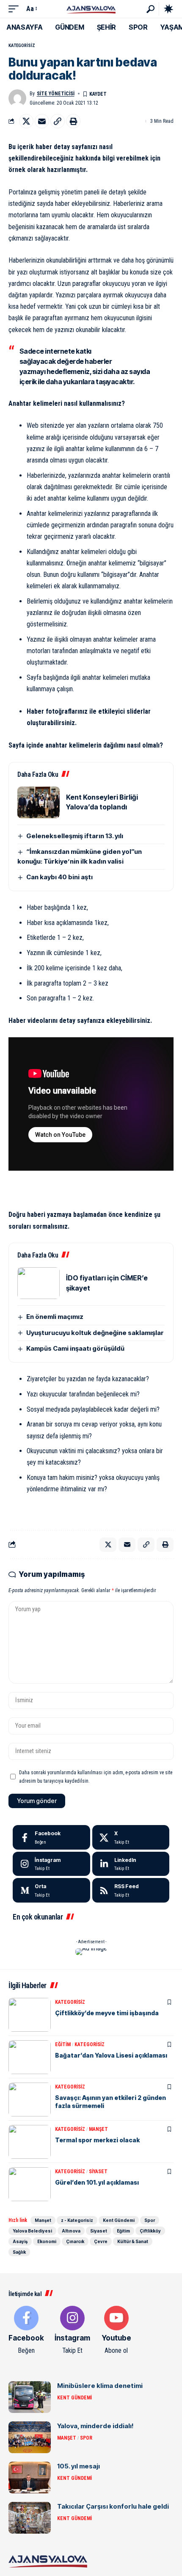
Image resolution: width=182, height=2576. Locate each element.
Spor (150, 2220)
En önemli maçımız (55, 1317)
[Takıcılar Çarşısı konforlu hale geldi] (30, 2518)
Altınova (71, 2231)
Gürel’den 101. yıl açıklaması (97, 2182)
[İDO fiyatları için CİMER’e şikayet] (39, 1283)
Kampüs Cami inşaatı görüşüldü (75, 1348)
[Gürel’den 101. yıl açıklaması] (30, 2184)
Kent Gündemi (119, 2220)
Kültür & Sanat (133, 2241)
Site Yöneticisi (56, 94)
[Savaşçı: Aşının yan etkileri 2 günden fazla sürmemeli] (30, 2100)
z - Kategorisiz (77, 2220)
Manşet (98, 2129)
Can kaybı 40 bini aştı (59, 877)
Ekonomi (47, 2241)
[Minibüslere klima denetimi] (30, 2397)
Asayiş (20, 2241)
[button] (16, 9)
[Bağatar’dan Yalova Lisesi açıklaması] (30, 2057)
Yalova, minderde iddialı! (95, 2426)
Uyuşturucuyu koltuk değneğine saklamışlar (95, 1333)
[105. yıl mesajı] (30, 2478)
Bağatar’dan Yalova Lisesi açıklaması (111, 2055)
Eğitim (63, 2044)
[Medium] (51, 1890)
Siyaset (98, 2172)
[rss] (131, 1890)
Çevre (101, 2241)
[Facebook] (51, 1837)
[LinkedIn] (131, 1864)
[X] (131, 1837)
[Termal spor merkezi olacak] (30, 2142)
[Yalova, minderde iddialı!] (30, 2437)
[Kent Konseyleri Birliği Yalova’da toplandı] (39, 802)
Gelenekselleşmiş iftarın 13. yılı (75, 836)
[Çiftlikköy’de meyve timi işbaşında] (30, 2015)
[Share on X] (26, 121)
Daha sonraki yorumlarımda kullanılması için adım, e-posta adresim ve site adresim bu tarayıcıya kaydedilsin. (96, 1777)
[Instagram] (51, 1864)
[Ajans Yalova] (91, 9)
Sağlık (19, 2252)
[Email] (42, 121)
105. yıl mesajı (79, 2466)
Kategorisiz (22, 46)
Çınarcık (75, 2241)
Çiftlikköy (150, 2231)
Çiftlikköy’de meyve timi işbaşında (107, 2013)
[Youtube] (116, 2331)
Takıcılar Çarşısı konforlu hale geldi (113, 2506)
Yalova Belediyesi (32, 2231)
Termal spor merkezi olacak (97, 2140)
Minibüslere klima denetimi (100, 2386)
